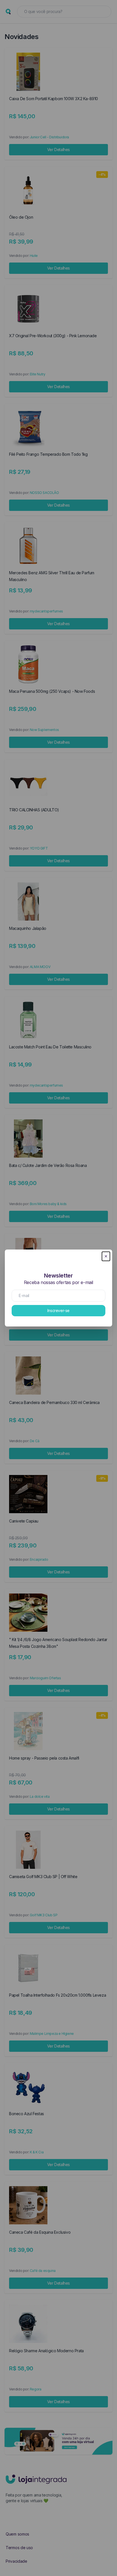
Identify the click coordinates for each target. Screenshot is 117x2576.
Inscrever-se (58, 1310)
